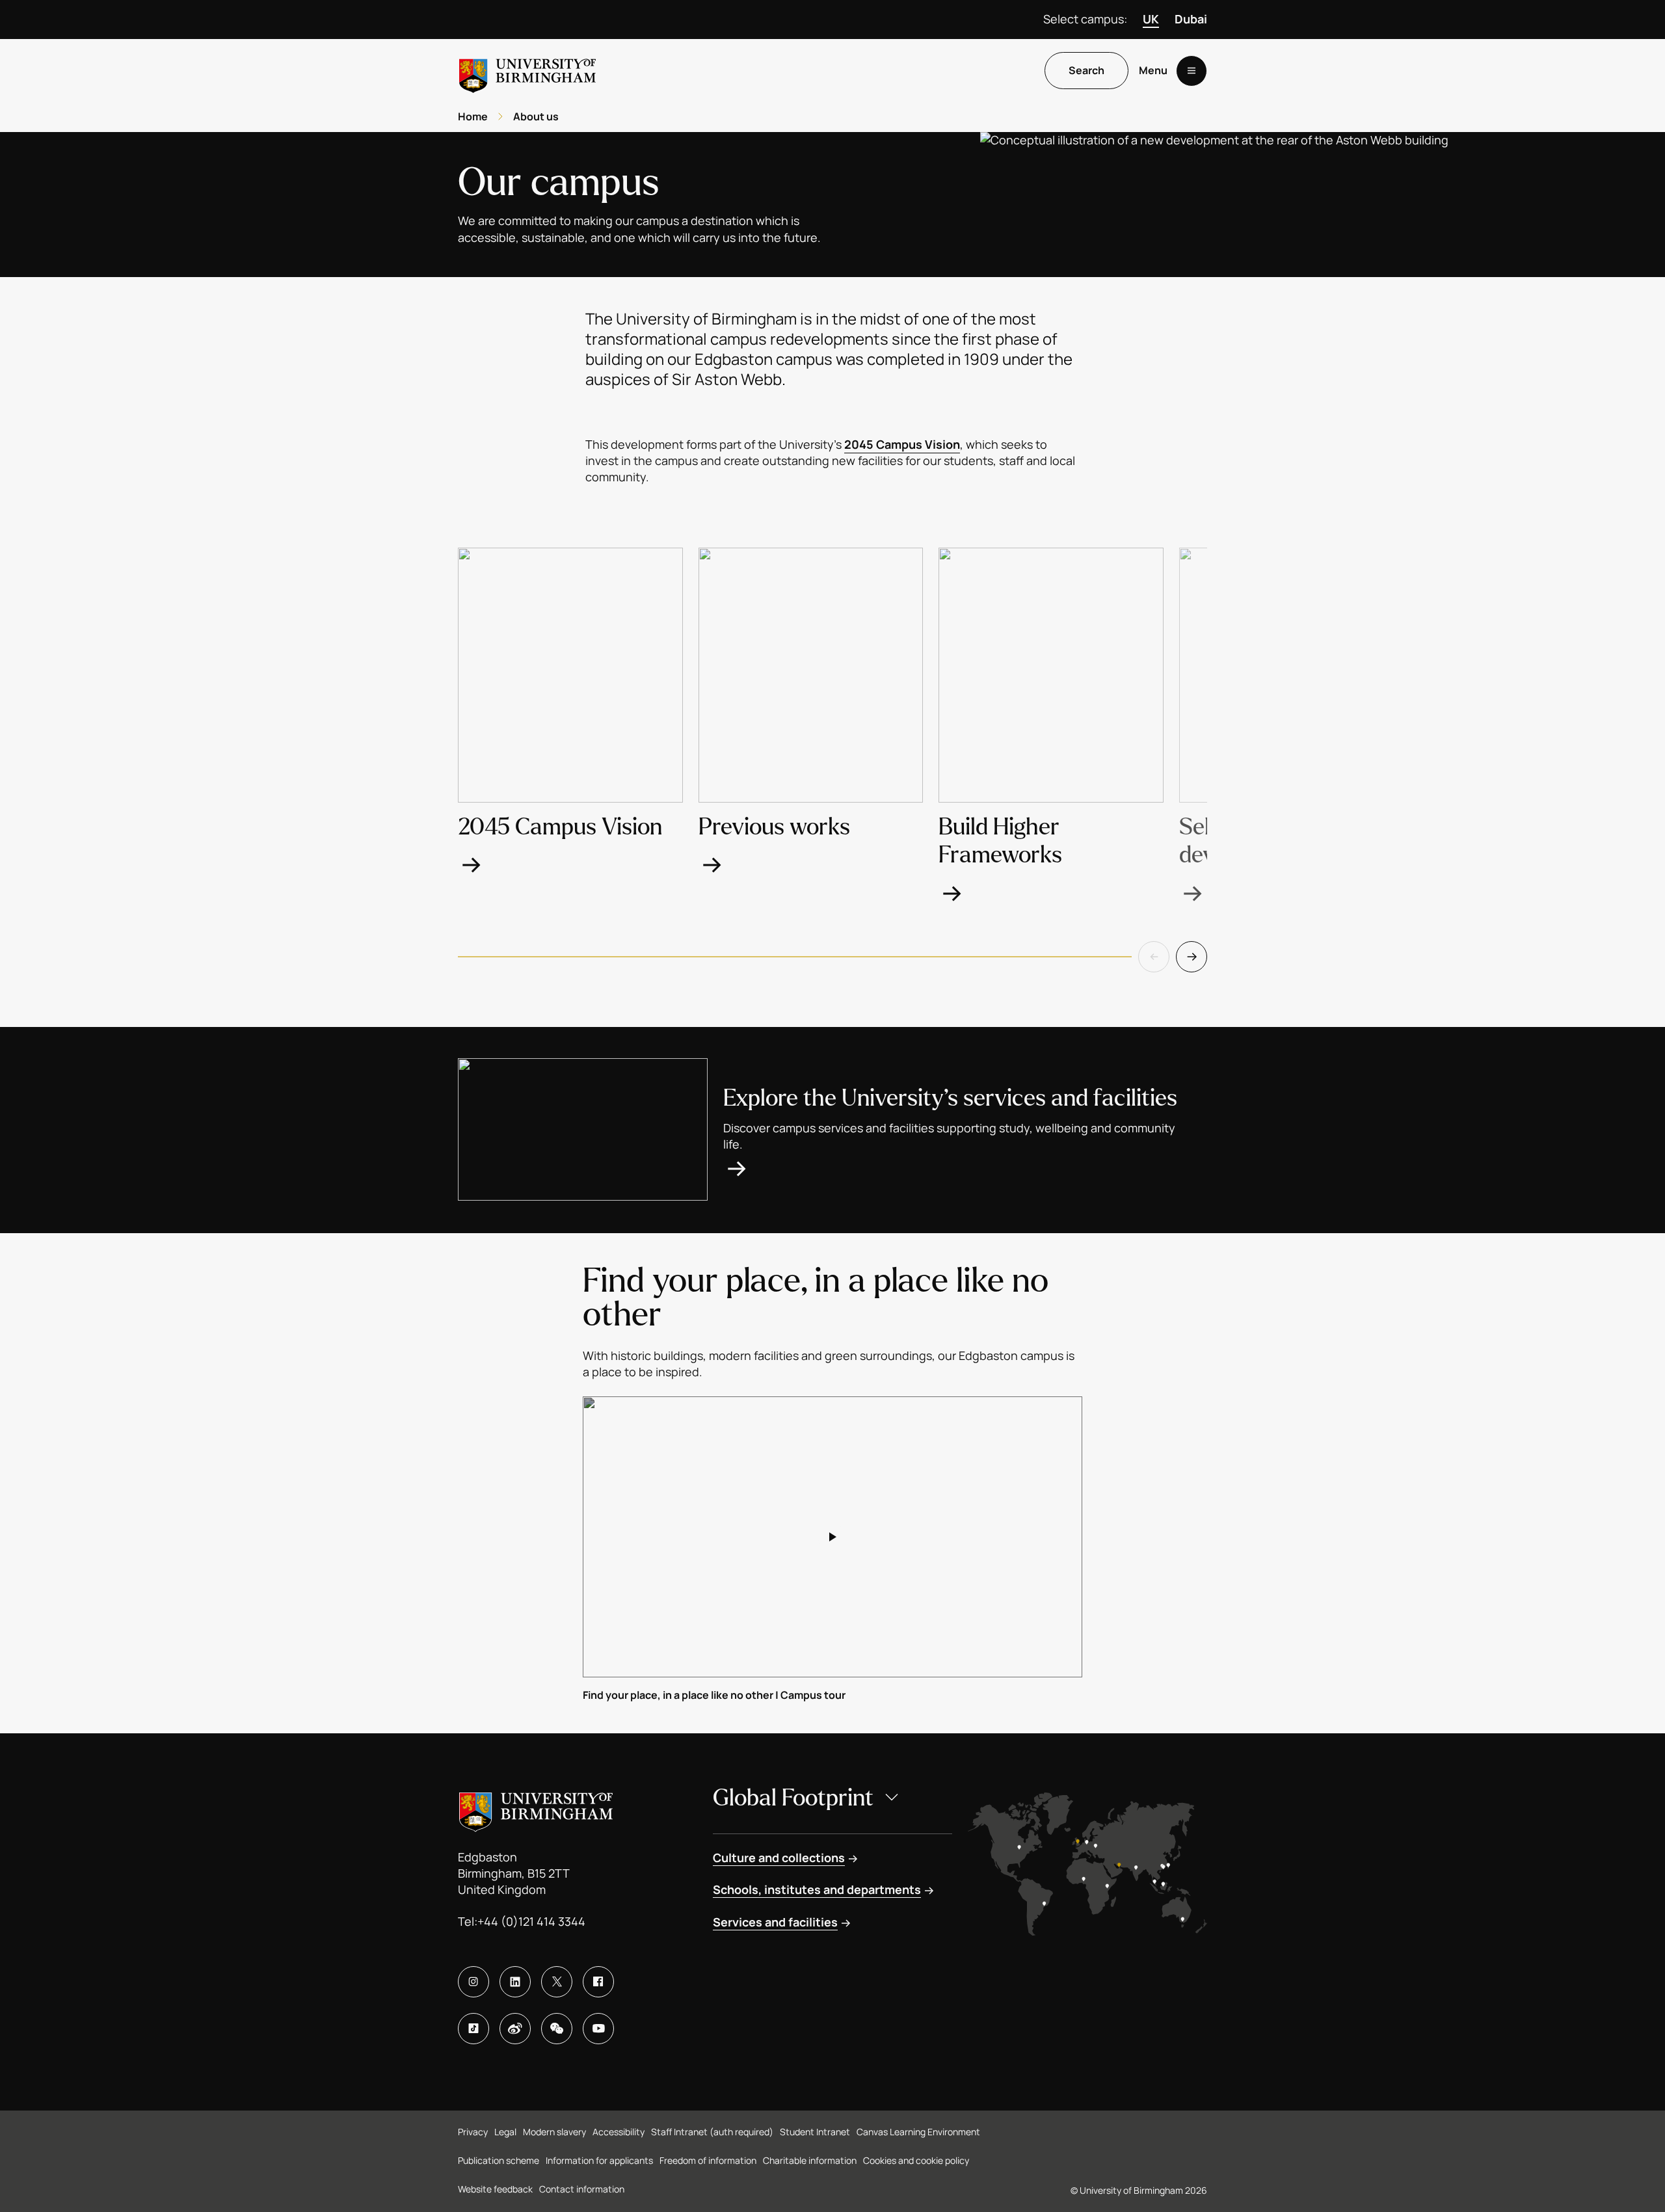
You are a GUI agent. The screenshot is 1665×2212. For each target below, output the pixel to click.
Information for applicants (599, 2160)
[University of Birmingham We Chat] (557, 2029)
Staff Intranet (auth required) (712, 2132)
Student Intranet (815, 2132)
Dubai (1191, 19)
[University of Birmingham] (527, 71)
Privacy (473, 2132)
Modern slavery (554, 2132)
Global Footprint (793, 1798)
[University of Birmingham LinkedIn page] (515, 1982)
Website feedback (495, 2189)
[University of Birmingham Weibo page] (515, 2029)
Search (1086, 71)
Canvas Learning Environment (918, 2132)
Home (473, 116)
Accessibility (619, 2132)
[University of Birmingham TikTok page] (473, 2029)
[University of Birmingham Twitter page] (557, 1982)
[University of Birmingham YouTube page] (598, 2029)
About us (536, 116)
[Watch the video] (832, 1537)
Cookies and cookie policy (916, 2160)
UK (1151, 19)
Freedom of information (708, 2160)
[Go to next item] (1192, 957)
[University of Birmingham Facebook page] (598, 1982)
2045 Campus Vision (902, 444)
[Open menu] (1192, 71)
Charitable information (810, 2160)
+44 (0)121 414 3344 (531, 1921)
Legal (505, 2132)
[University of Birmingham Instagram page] (473, 1982)
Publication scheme (499, 2160)
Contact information (582, 2189)
